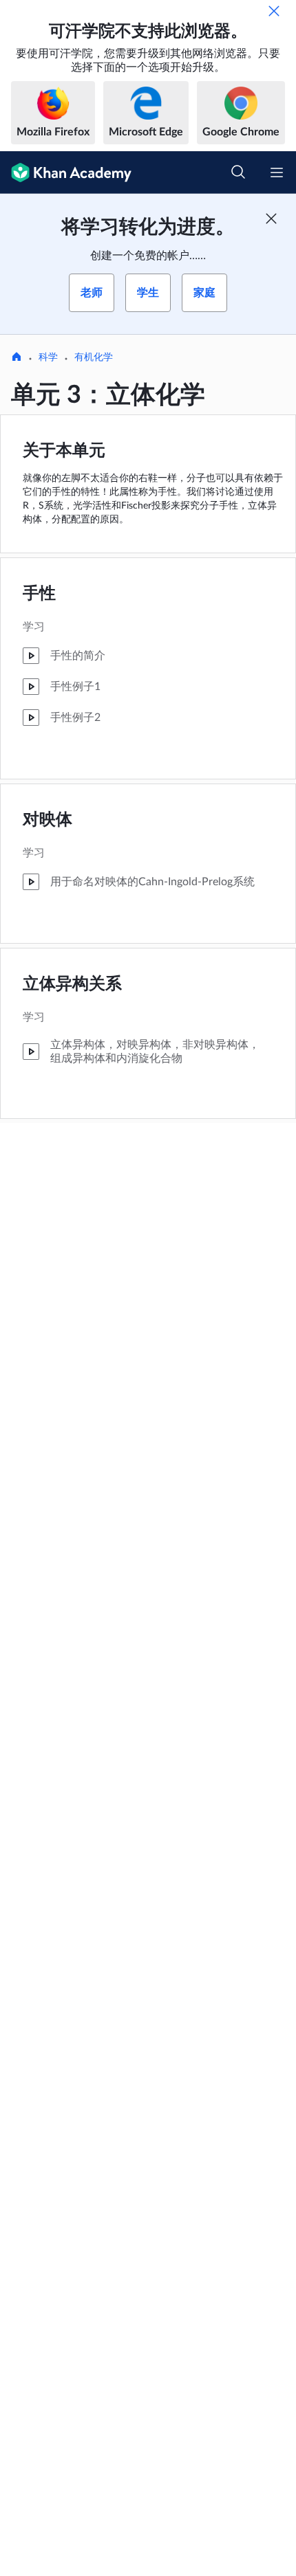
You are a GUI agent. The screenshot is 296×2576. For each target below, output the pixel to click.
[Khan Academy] (66, 173)
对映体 (47, 820)
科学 (48, 357)
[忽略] (274, 11)
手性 (39, 594)
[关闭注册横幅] (271, 219)
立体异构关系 (72, 984)
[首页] (17, 358)
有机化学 (94, 357)
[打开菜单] (277, 173)
